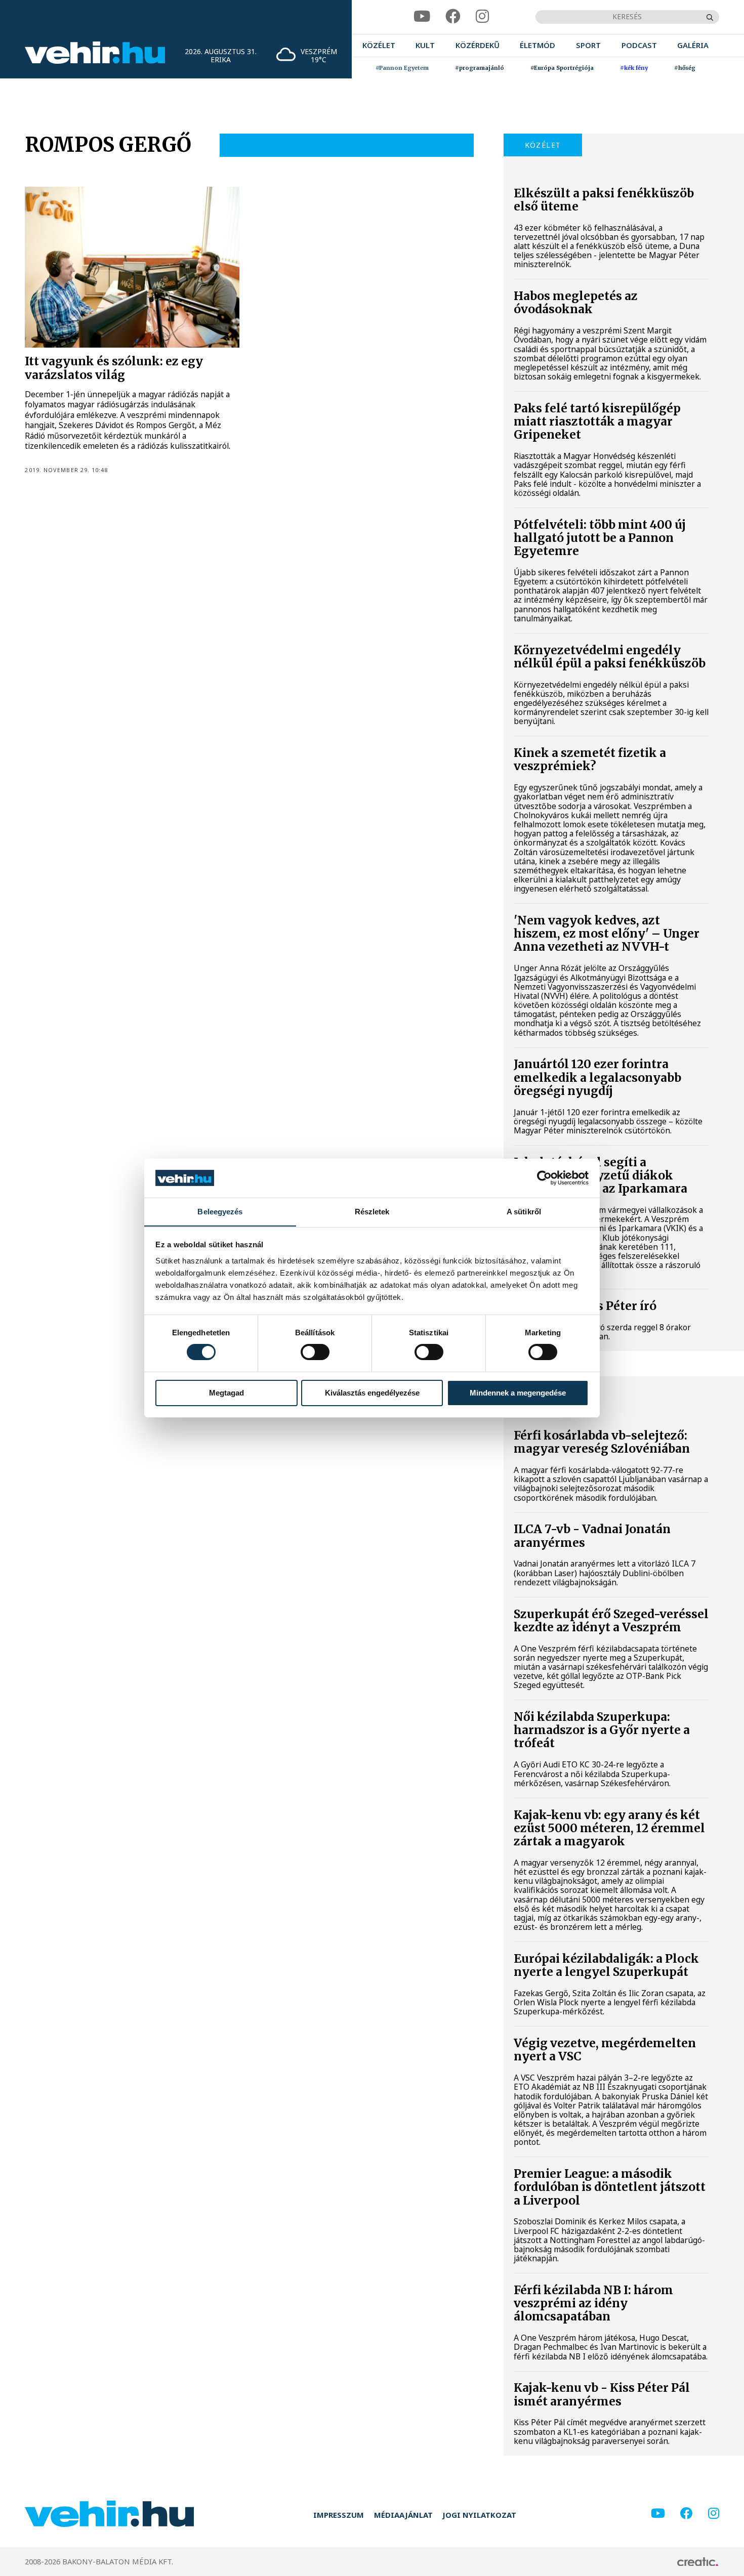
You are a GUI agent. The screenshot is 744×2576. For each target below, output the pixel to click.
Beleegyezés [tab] (220, 1211)
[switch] (315, 1352)
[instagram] (482, 17)
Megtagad (226, 1393)
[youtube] (422, 17)
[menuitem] (379, 46)
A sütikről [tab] (524, 1211)
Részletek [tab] (372, 1211)
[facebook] (453, 17)
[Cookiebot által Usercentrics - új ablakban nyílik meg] (544, 1178)
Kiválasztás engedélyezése (372, 1393)
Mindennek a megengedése (518, 1393)
